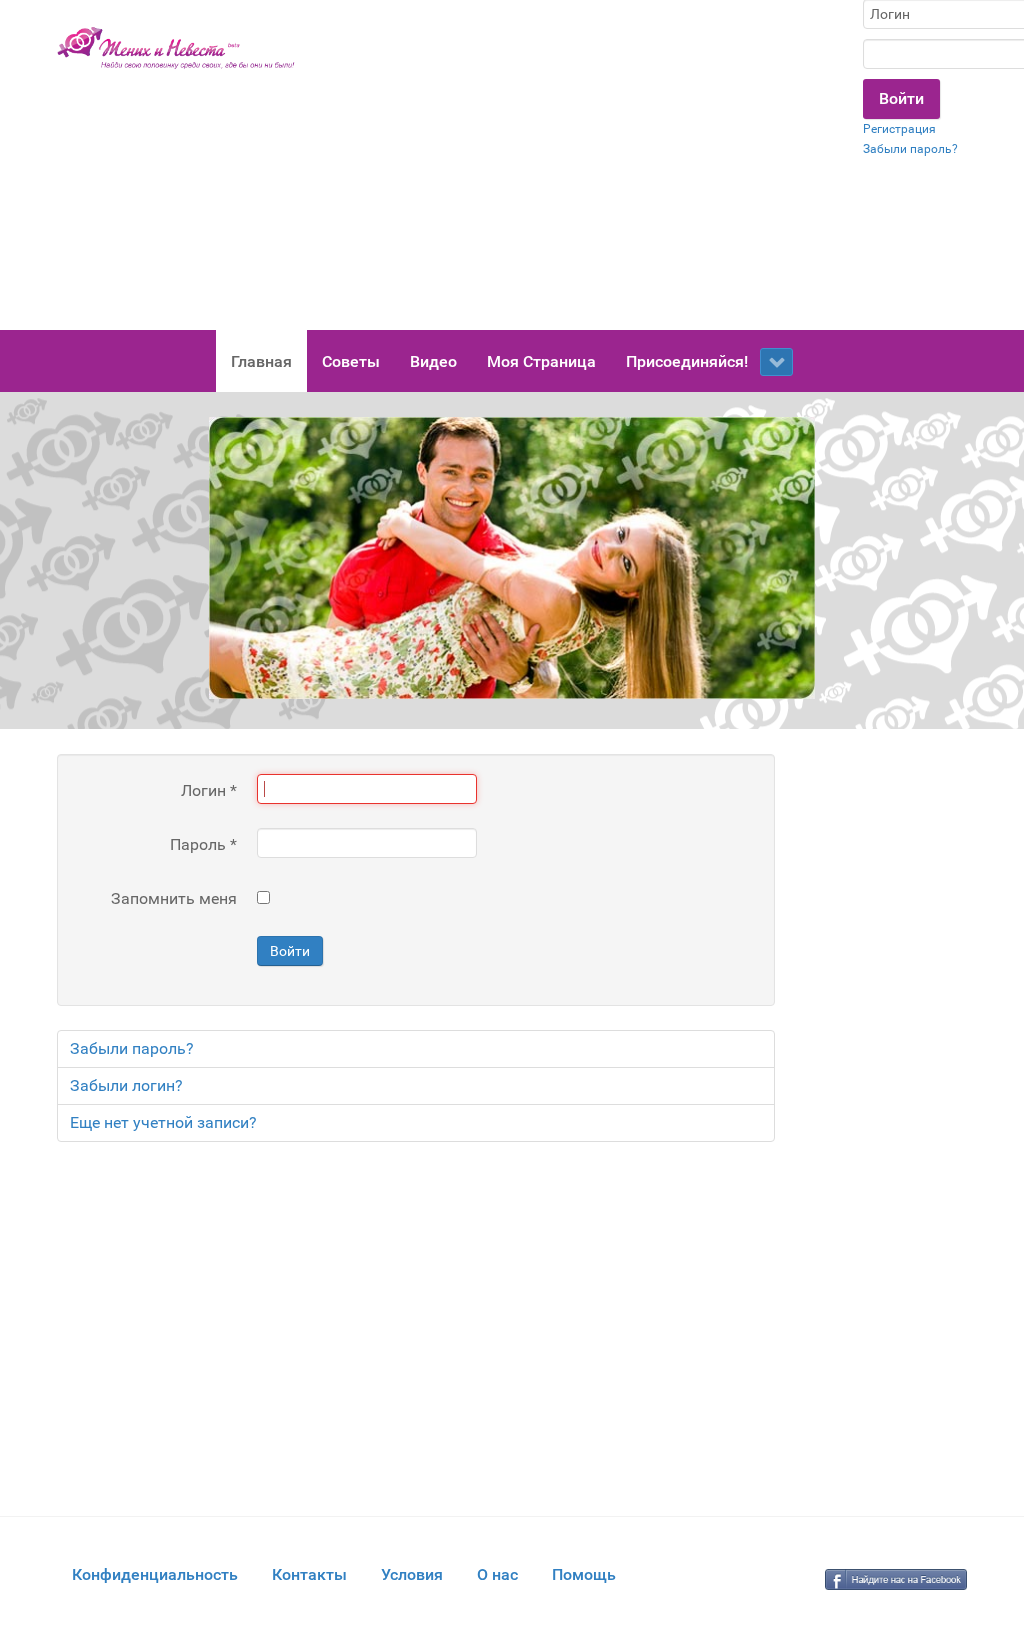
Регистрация (899, 129)
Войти (290, 951)
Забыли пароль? (910, 149)
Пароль (203, 844)
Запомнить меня (174, 898)
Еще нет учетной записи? (163, 1122)
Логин (209, 790)
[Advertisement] (579, 165)
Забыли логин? (126, 1085)
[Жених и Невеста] (176, 48)
